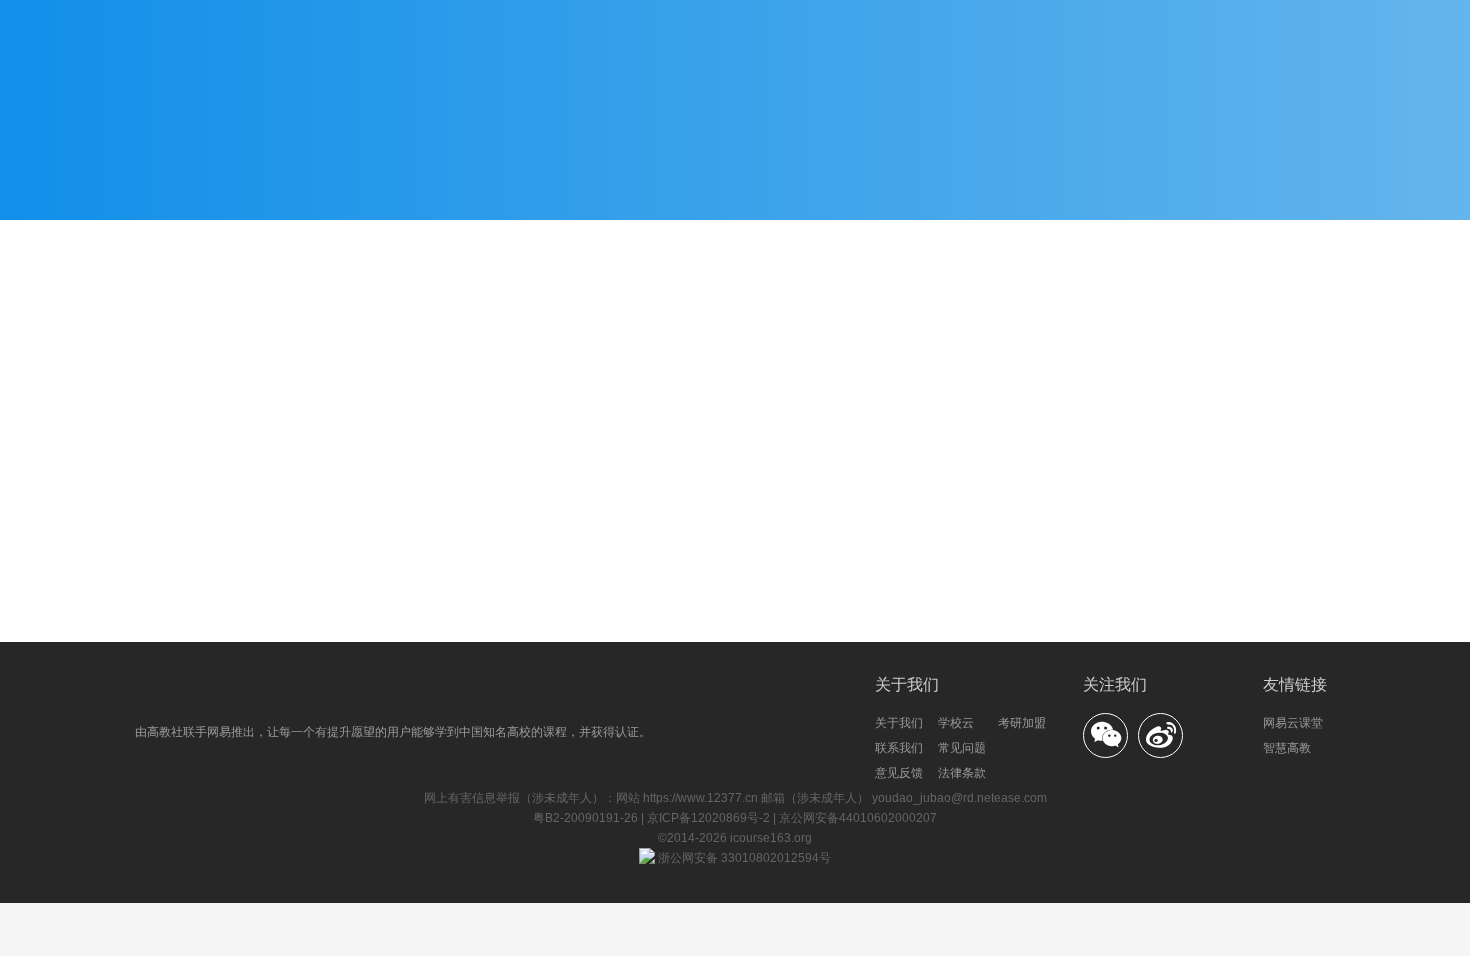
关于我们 (899, 723)
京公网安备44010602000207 (858, 818)
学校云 (956, 723)
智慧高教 (1287, 748)
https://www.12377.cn (700, 798)
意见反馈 (899, 773)
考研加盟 (1022, 723)
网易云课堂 (1293, 723)
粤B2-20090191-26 (587, 818)
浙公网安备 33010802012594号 (743, 858)
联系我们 (899, 748)
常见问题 (962, 748)
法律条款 (962, 773)
